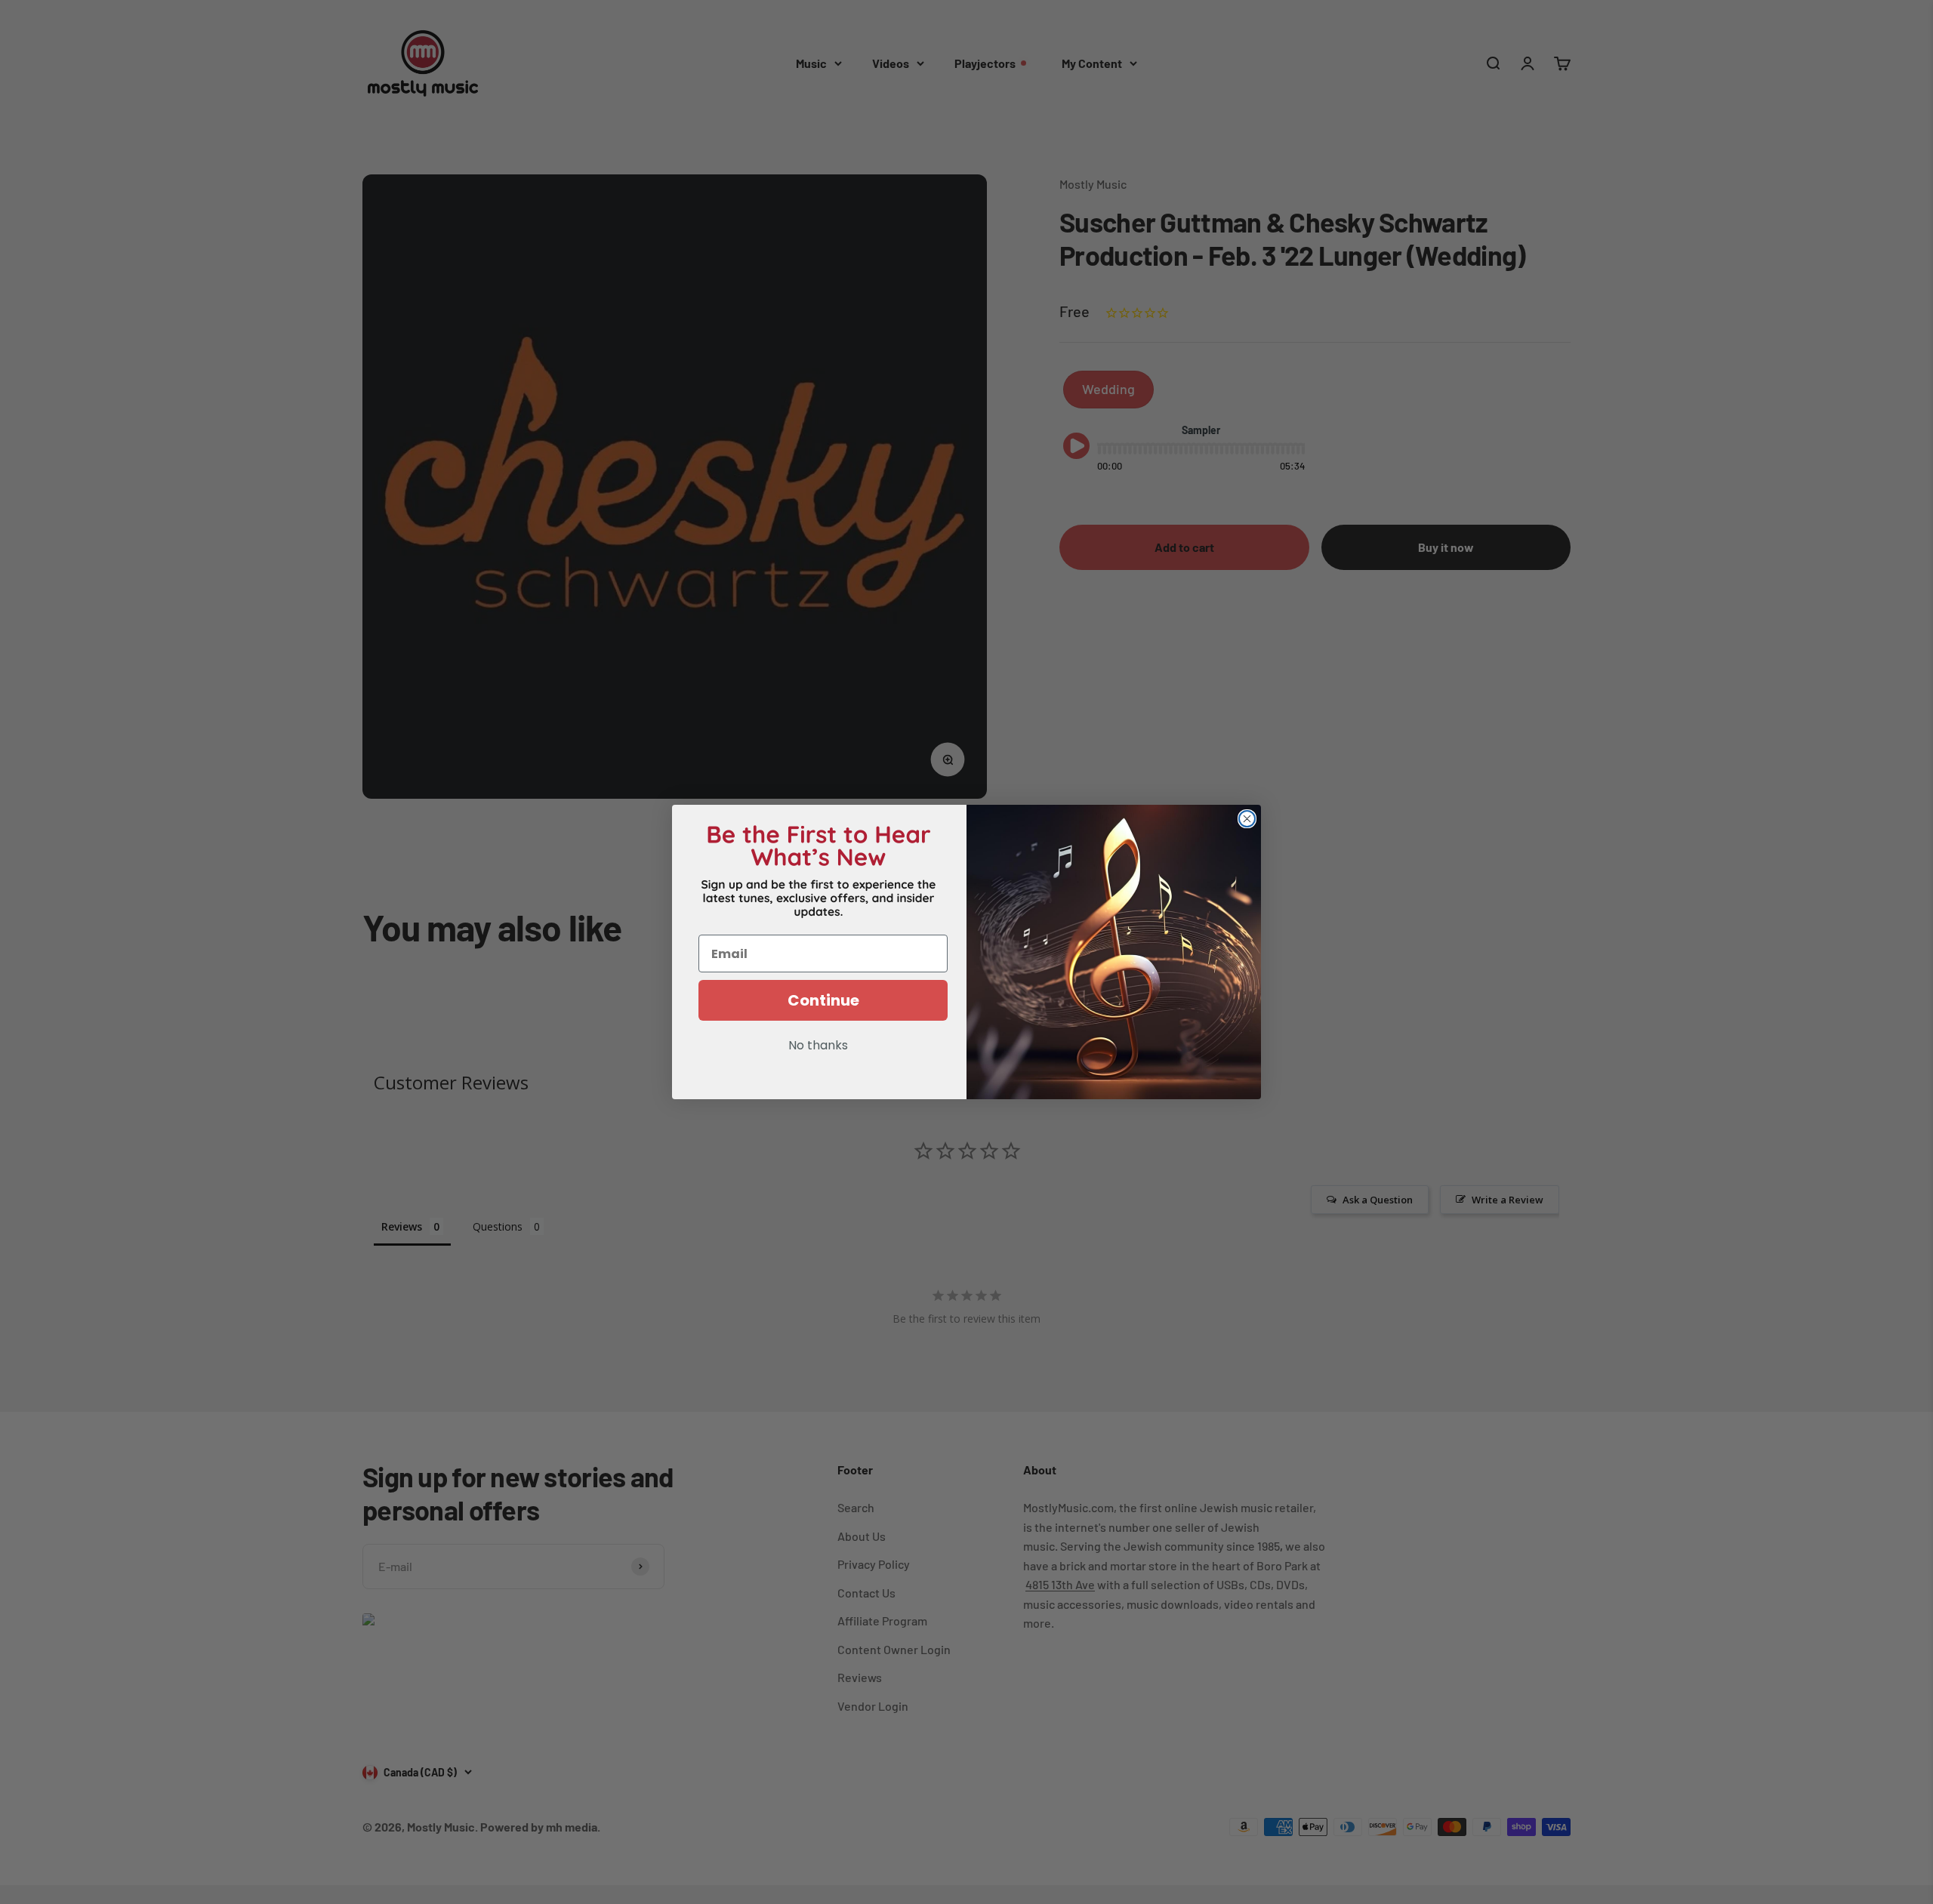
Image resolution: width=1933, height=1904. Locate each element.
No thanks (818, 1046)
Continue (823, 1000)
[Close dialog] (1247, 819)
